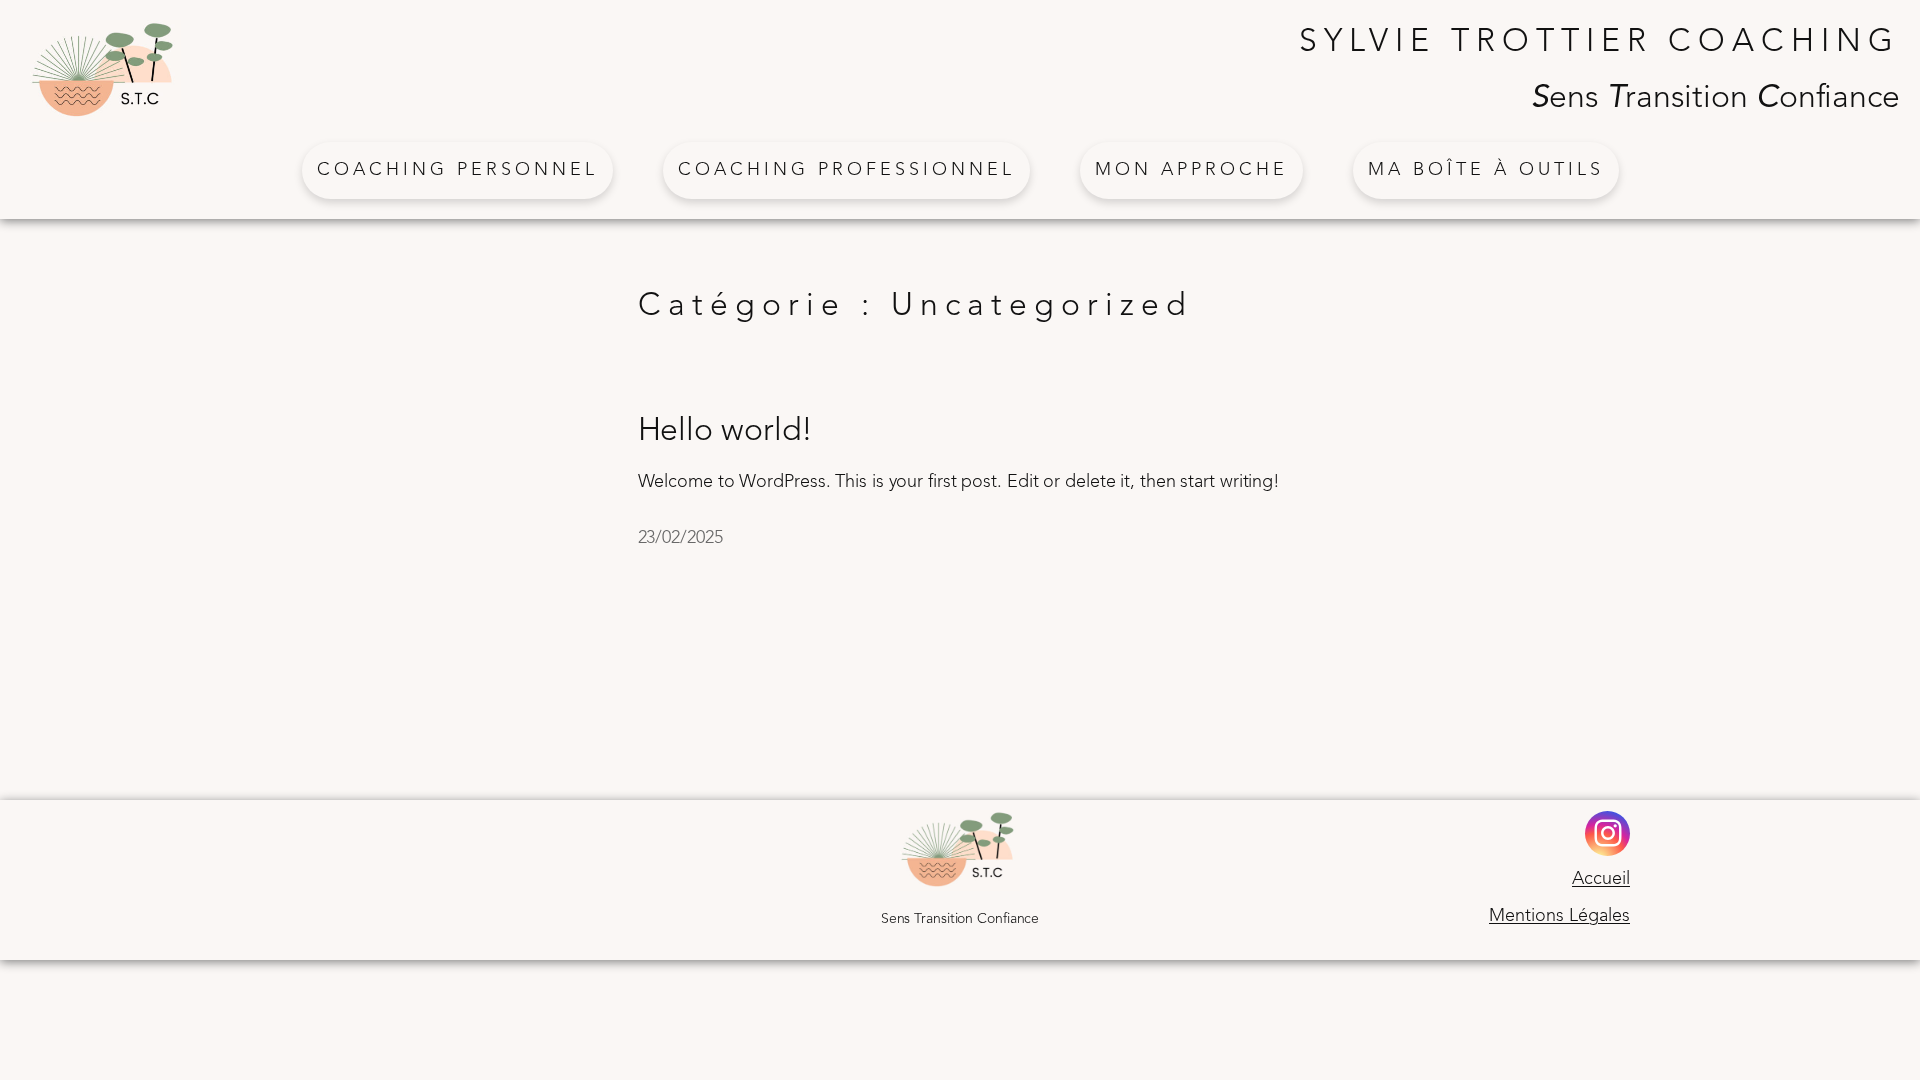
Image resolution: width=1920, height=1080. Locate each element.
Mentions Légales (1559, 916)
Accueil (1601, 879)
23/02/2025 (680, 538)
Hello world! (726, 432)
